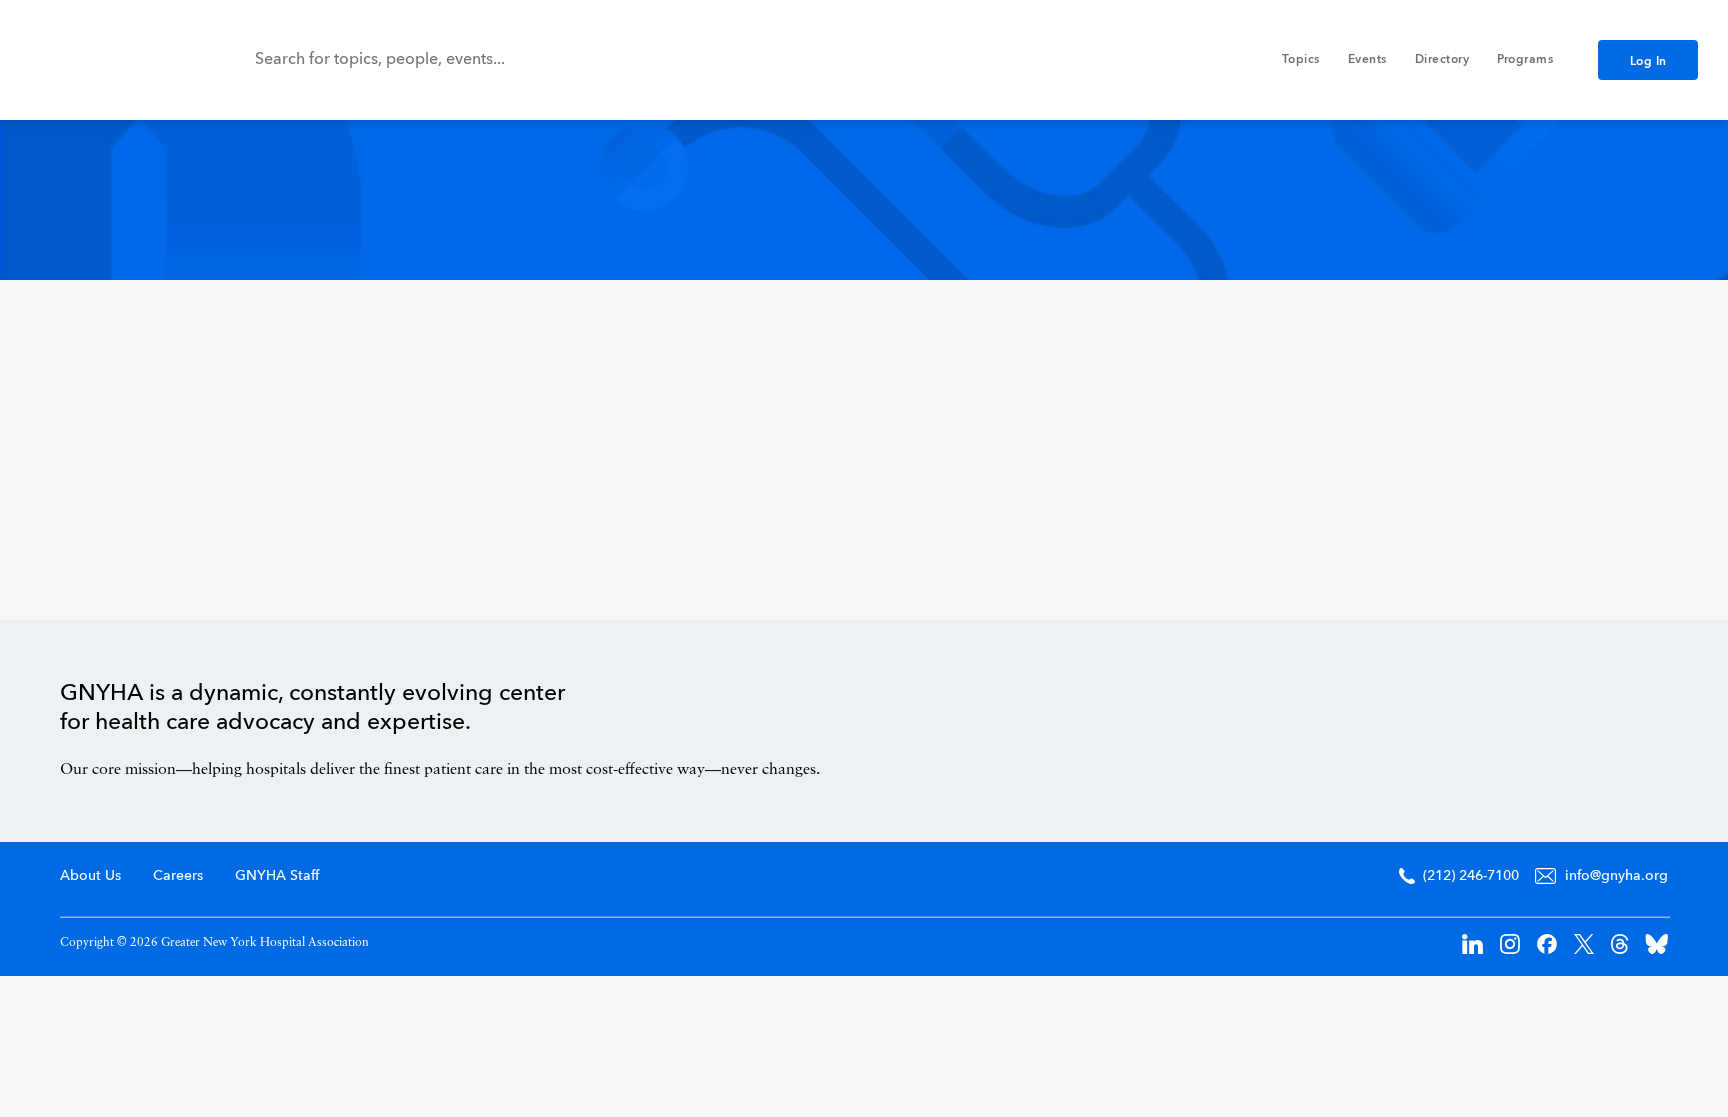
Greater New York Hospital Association (105, 60)
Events (1367, 60)
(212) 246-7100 (1471, 876)
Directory (1442, 60)
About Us (90, 876)
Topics (1301, 60)
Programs (1525, 60)
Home (1583, 726)
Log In (1648, 62)
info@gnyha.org (1616, 876)
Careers (178, 876)
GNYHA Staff (277, 876)
